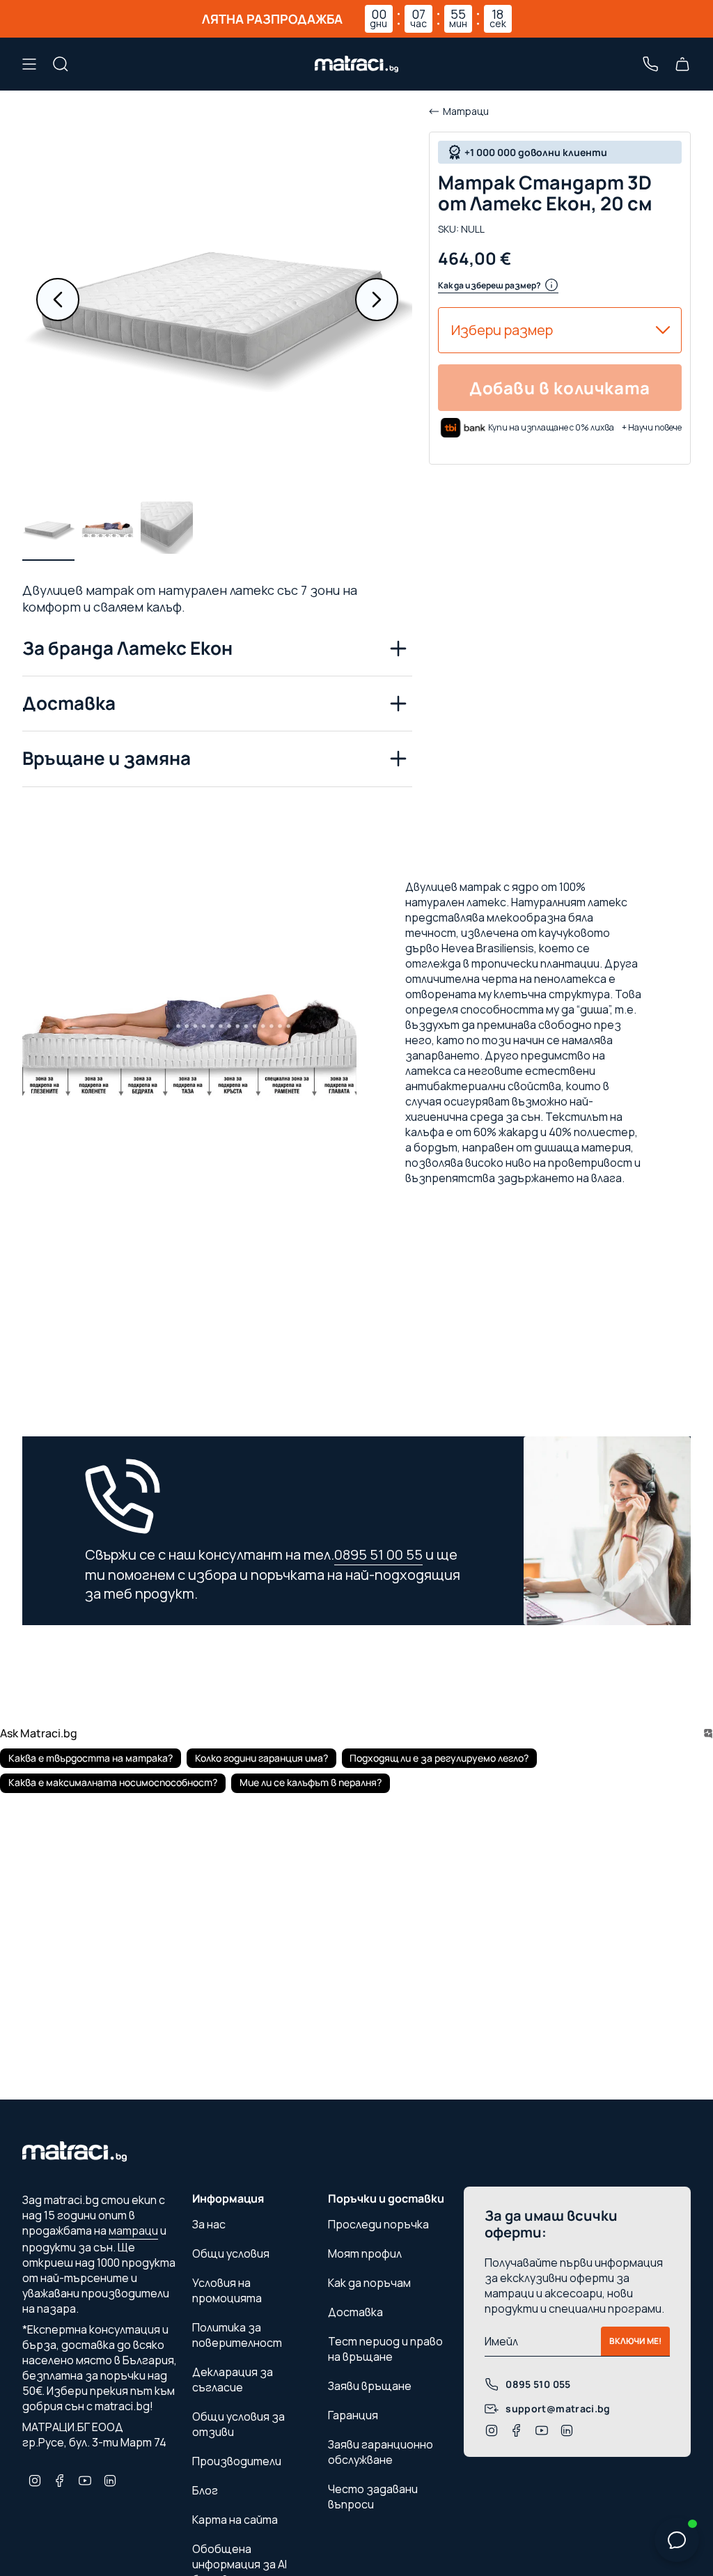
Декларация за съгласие (233, 2380)
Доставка (69, 703)
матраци (133, 2230)
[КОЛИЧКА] (682, 64)
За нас (209, 2224)
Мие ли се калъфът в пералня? (311, 1782)
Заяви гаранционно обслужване (381, 2452)
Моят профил (365, 2253)
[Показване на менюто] (29, 64)
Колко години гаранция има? (261, 1758)
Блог (205, 2490)
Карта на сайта (235, 2520)
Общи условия (231, 2253)
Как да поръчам (369, 2283)
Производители (237, 2461)
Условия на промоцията (227, 2290)
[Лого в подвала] (75, 2155)
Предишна (58, 300)
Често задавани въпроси (373, 2497)
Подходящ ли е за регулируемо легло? (439, 1758)
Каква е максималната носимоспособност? (113, 1782)
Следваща (377, 300)
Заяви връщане (370, 2386)
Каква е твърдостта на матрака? (91, 1758)
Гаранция (353, 2415)
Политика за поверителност (237, 2335)
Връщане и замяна (107, 758)
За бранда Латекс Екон (127, 648)
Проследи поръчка (378, 2224)
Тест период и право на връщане (385, 2349)
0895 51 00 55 (378, 1554)
